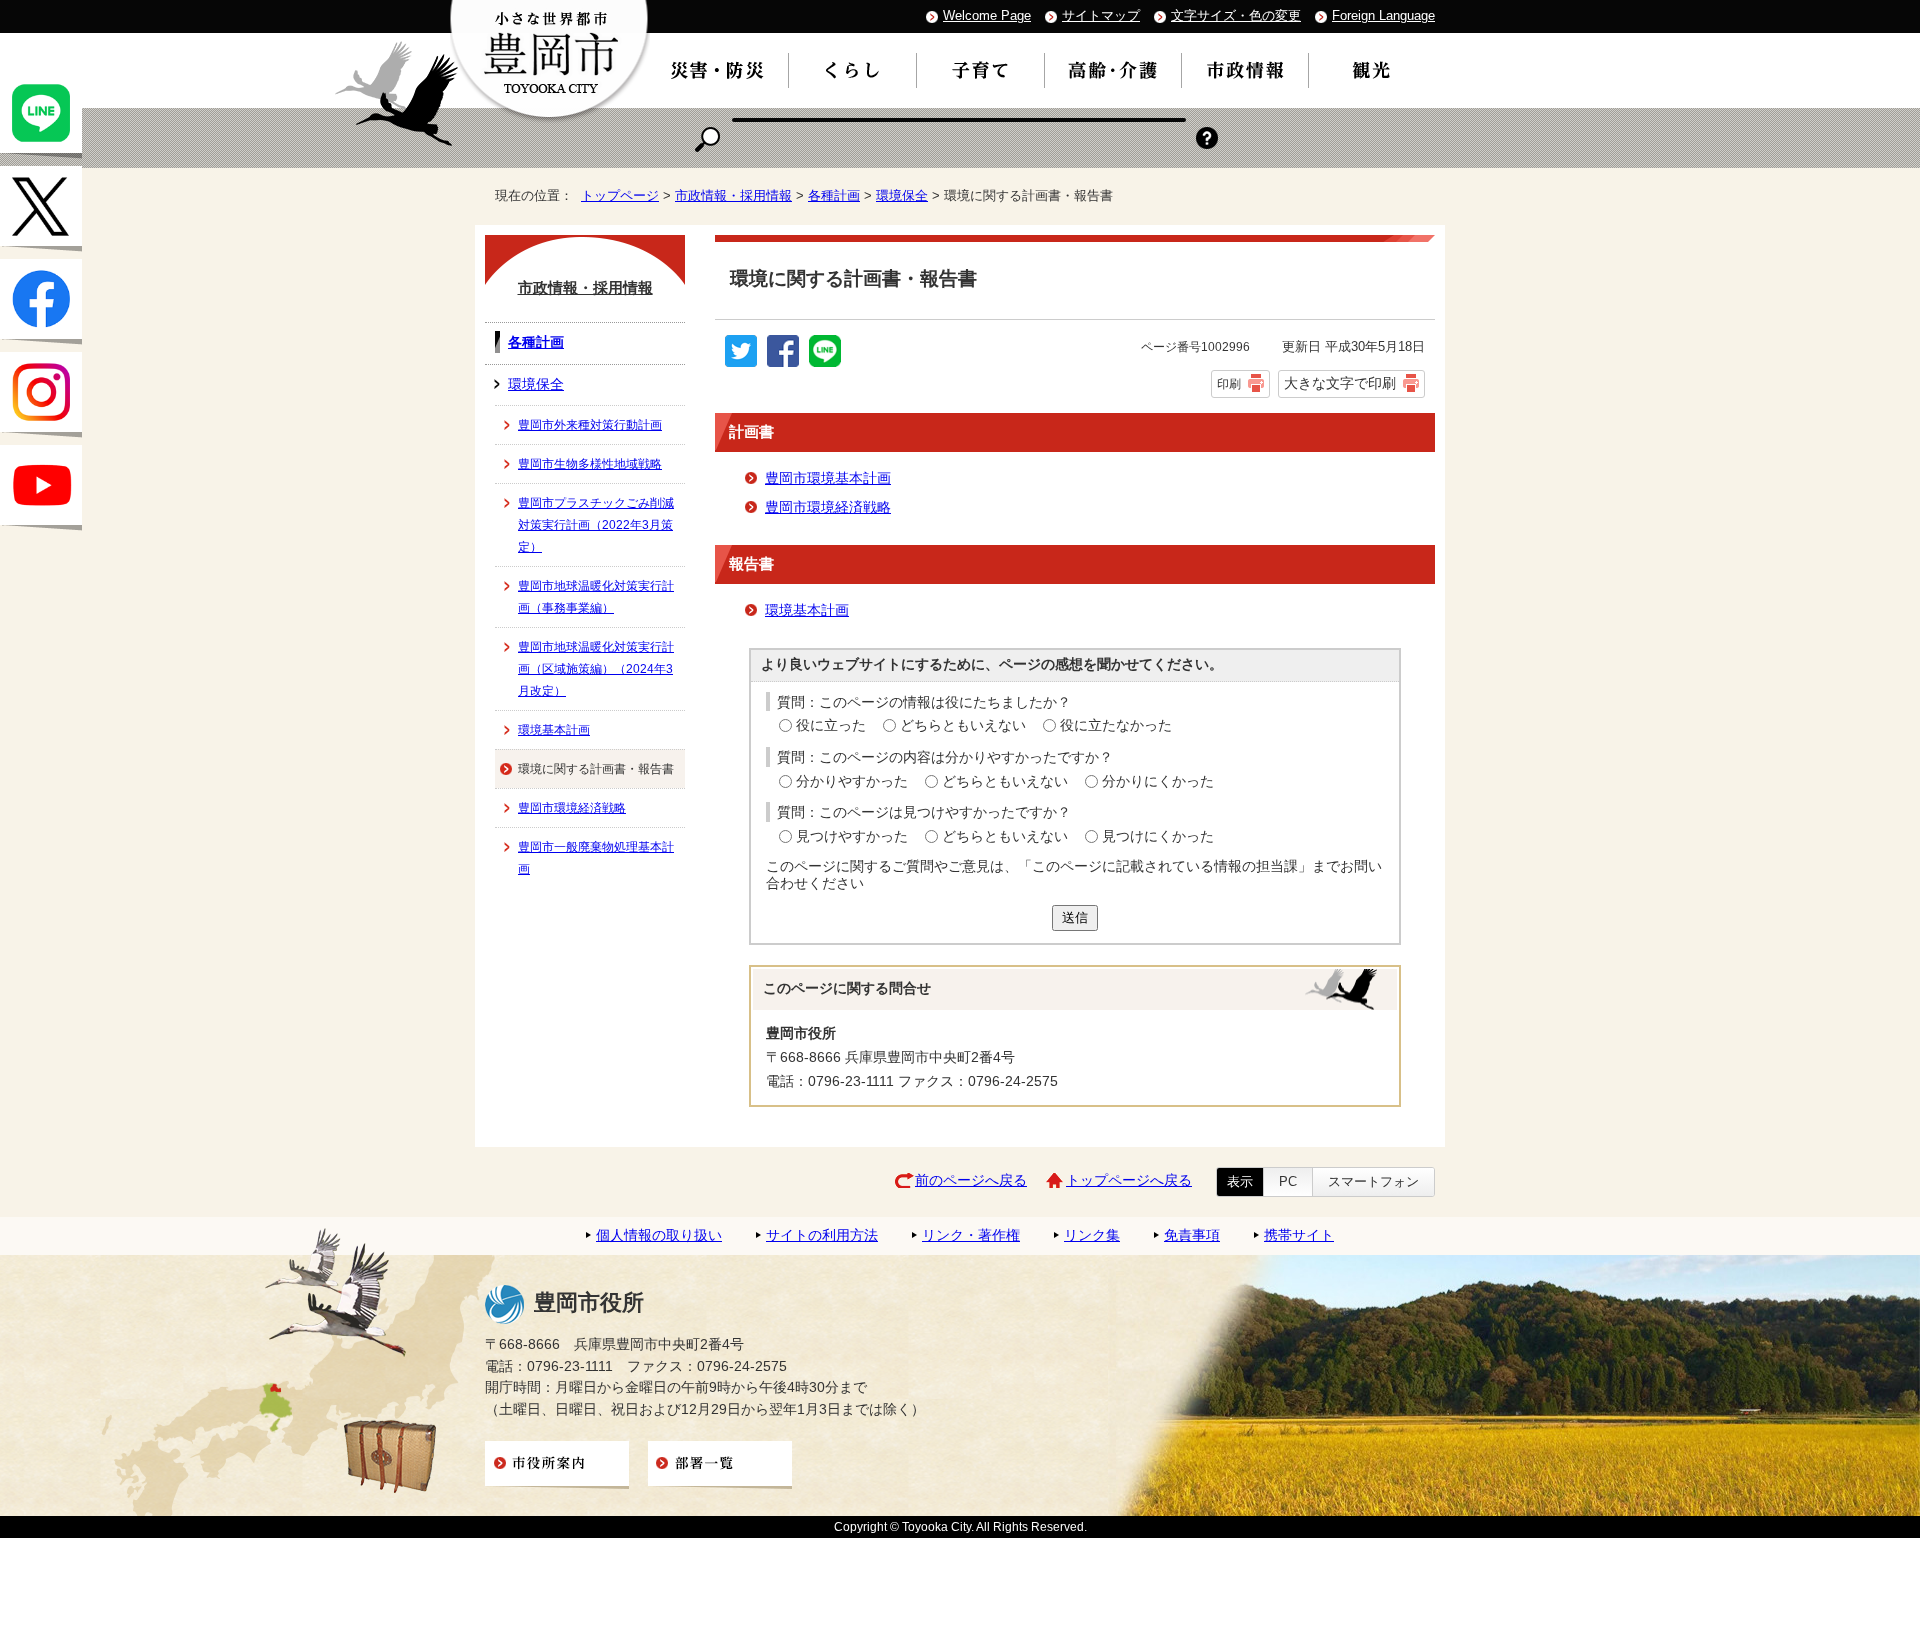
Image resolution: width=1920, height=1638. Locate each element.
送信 (1075, 917)
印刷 (1229, 384)
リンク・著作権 (971, 1235)
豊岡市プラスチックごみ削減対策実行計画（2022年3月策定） (596, 525)
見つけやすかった (852, 836)
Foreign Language (1383, 15)
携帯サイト (1299, 1235)
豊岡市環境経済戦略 (828, 507)
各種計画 (834, 195)
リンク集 (1092, 1235)
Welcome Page (987, 15)
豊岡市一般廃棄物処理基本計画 (596, 858)
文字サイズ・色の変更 (1236, 15)
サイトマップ (1101, 15)
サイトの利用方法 (822, 1235)
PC (1288, 1181)
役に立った (831, 725)
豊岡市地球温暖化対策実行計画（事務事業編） (596, 597)
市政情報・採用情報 (733, 195)
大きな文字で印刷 (1340, 383)
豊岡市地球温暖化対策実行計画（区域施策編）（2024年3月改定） (596, 669)
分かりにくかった (1158, 781)
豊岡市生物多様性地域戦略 (590, 464)
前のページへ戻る (971, 1180)
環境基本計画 (807, 610)
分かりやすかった (852, 781)
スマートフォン (1373, 1181)
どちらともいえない (963, 725)
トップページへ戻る (1129, 1180)
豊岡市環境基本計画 (828, 478)
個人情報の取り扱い (659, 1235)
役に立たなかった (1116, 725)
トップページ (620, 195)
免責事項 (1192, 1235)
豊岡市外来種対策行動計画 (590, 425)
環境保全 (902, 195)
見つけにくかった (1158, 836)
